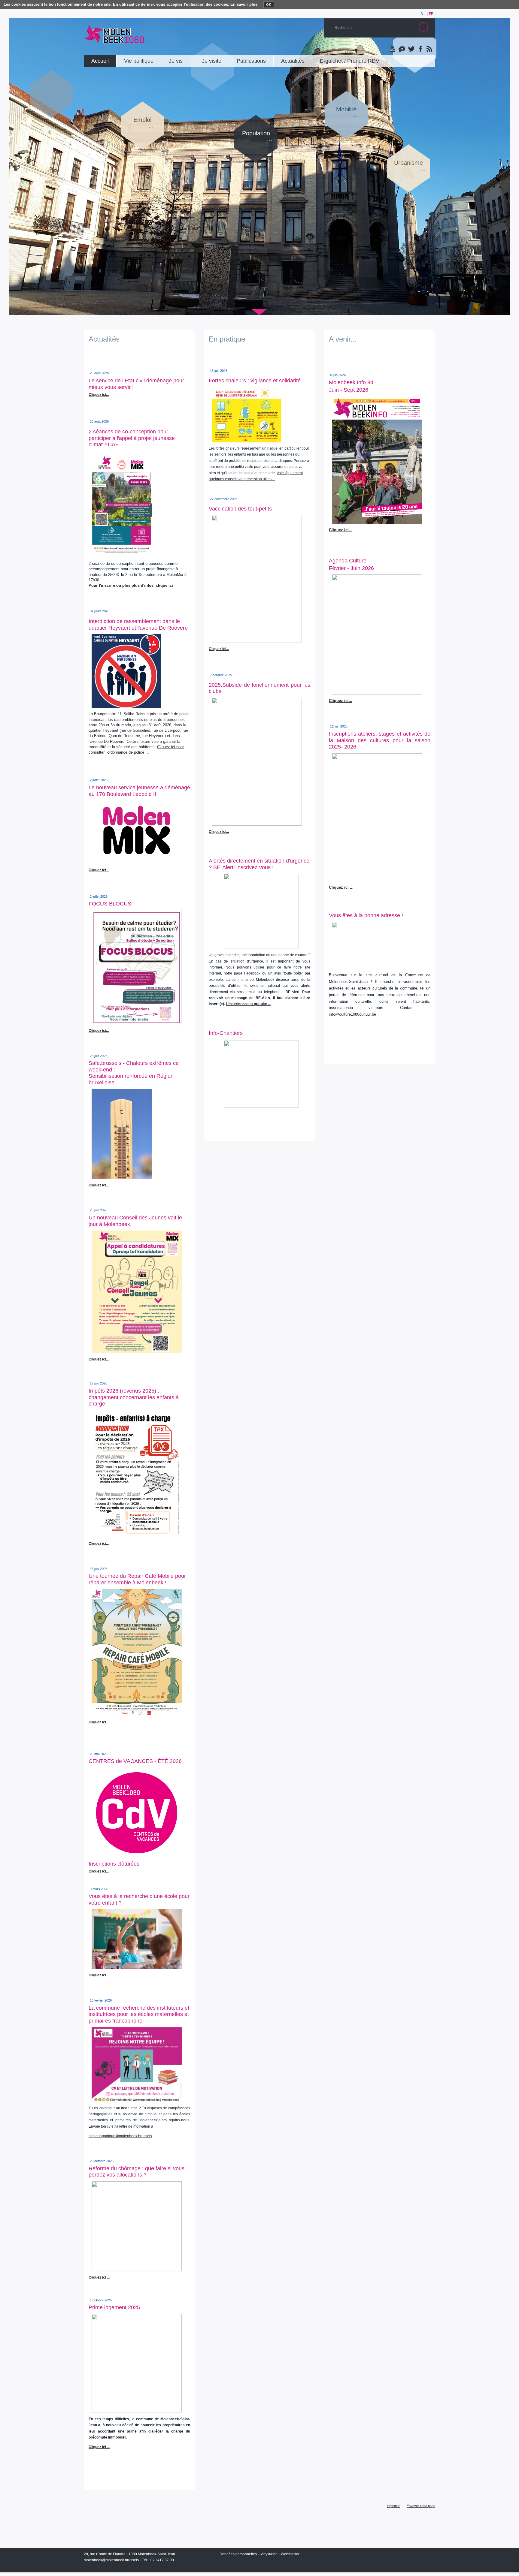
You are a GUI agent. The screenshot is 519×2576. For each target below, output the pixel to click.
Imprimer (393, 2506)
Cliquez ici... (219, 649)
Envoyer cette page (421, 2506)
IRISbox (380, 2555)
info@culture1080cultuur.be (352, 1014)
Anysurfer (269, 2554)
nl (423, 14)
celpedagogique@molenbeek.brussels (120, 2136)
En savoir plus (244, 4)
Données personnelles (238, 2554)
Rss (429, 49)
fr (431, 14)
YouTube (393, 49)
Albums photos (402, 49)
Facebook (420, 49)
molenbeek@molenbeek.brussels (111, 2560)
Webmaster (290, 2554)
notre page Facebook (242, 973)
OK (269, 5)
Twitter (411, 49)
